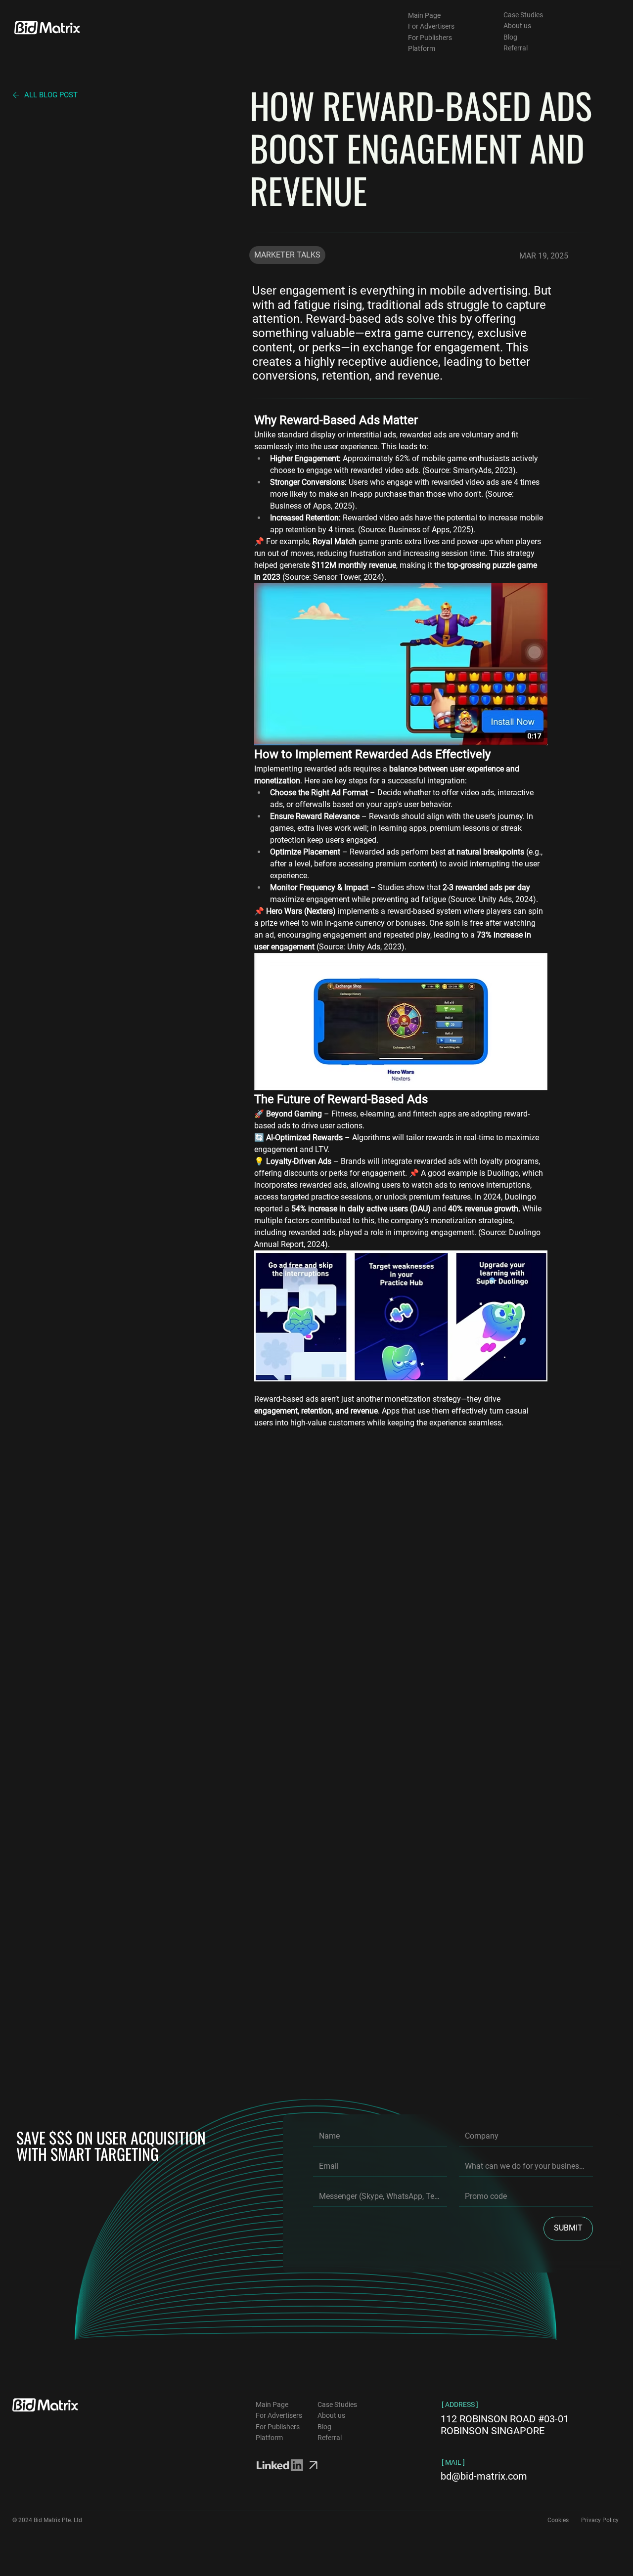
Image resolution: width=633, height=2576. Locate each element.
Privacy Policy (600, 2520)
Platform (422, 48)
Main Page (424, 15)
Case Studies (523, 15)
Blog (510, 37)
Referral (516, 48)
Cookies (558, 2520)
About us (517, 26)
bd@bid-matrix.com (484, 2476)
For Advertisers (431, 26)
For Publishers (430, 38)
